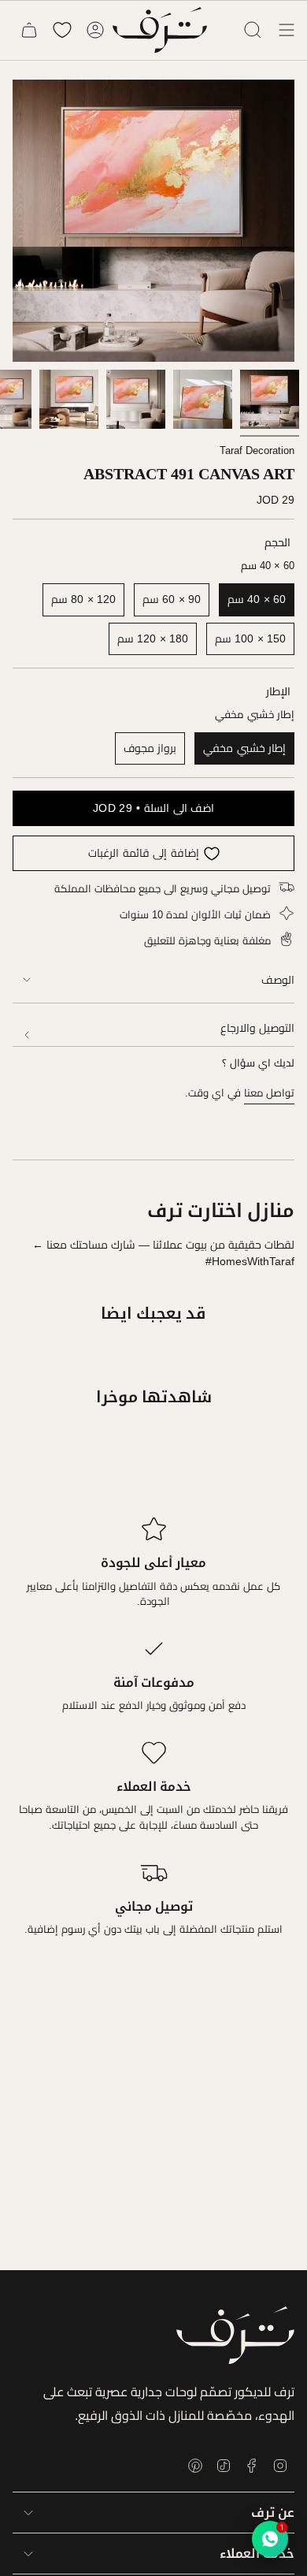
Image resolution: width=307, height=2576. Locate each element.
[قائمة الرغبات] (62, 30)
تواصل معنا (269, 1093)
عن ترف (273, 2513)
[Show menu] (287, 30)
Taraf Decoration (257, 450)
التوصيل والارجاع (257, 1028)
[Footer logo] (235, 2335)
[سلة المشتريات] (29, 30)
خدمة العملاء (257, 2554)
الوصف (278, 980)
